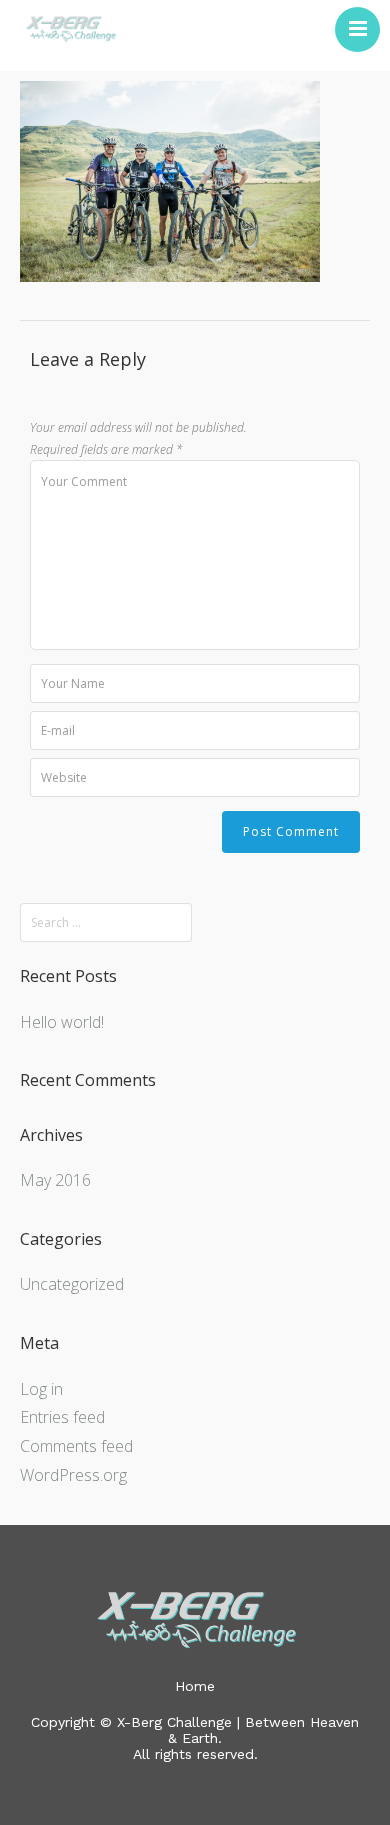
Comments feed (76, 1446)
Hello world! (62, 1022)
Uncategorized (72, 1284)
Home (195, 1686)
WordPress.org (73, 1475)
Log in (41, 1389)
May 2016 (55, 1180)
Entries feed (62, 1417)
